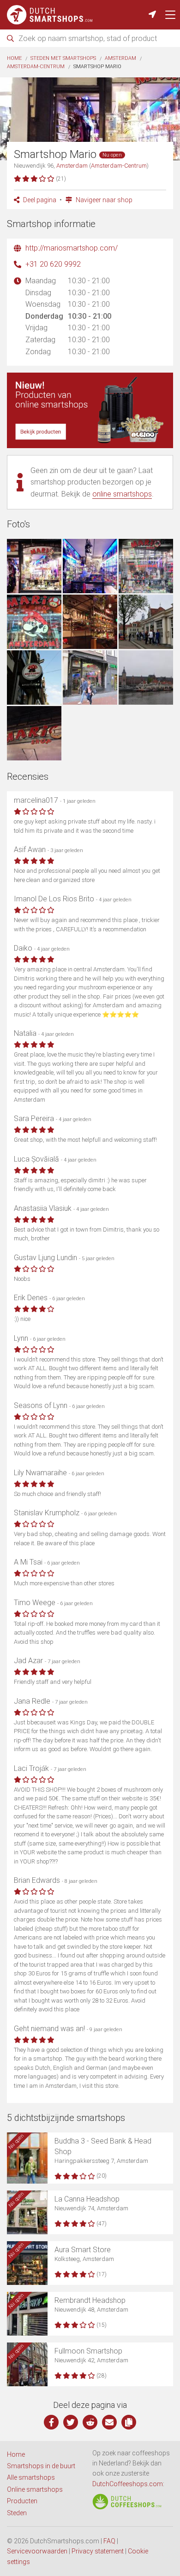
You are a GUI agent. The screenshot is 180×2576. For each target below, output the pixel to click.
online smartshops (122, 494)
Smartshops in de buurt (41, 2466)
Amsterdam (120, 58)
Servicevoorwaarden (37, 2551)
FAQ (109, 2541)
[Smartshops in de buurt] (152, 15)
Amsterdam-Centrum (36, 67)
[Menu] (170, 15)
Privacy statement (98, 2551)
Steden (17, 2513)
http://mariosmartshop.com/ (72, 248)
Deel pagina (39, 200)
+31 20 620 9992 (53, 264)
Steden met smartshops (63, 58)
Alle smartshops (31, 2477)
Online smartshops (35, 2489)
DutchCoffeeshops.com (128, 2484)
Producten (22, 2501)
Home (14, 58)
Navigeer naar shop (103, 200)
